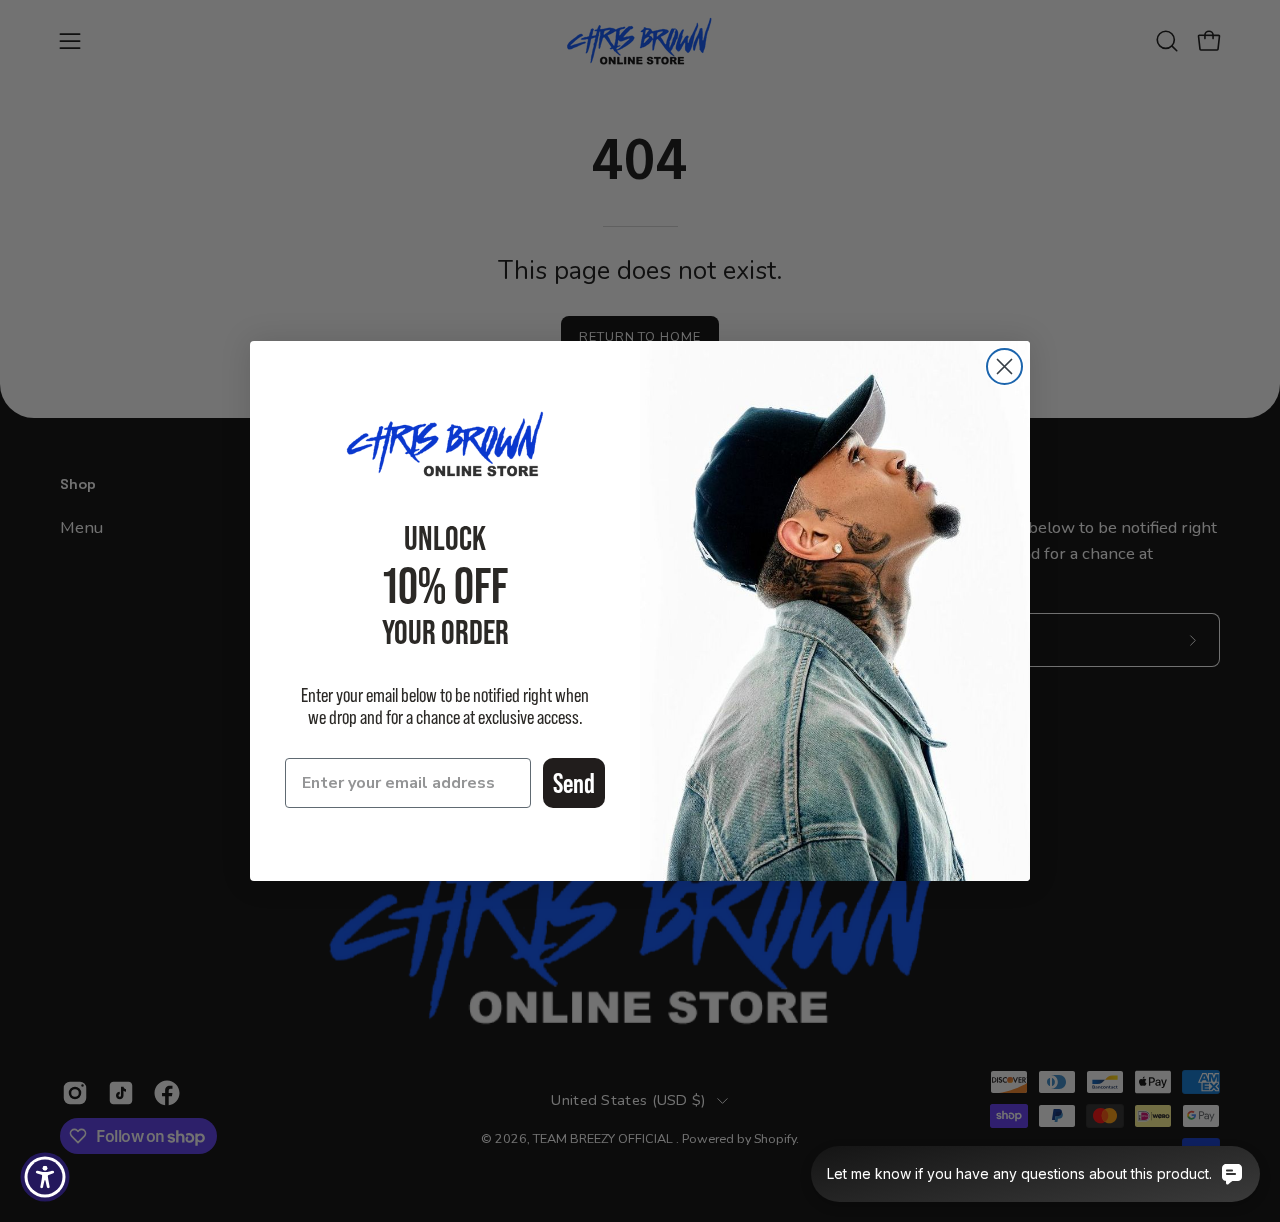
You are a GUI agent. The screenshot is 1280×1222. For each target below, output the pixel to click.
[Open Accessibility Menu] (45, 1177)
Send (574, 783)
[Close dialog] (1004, 366)
